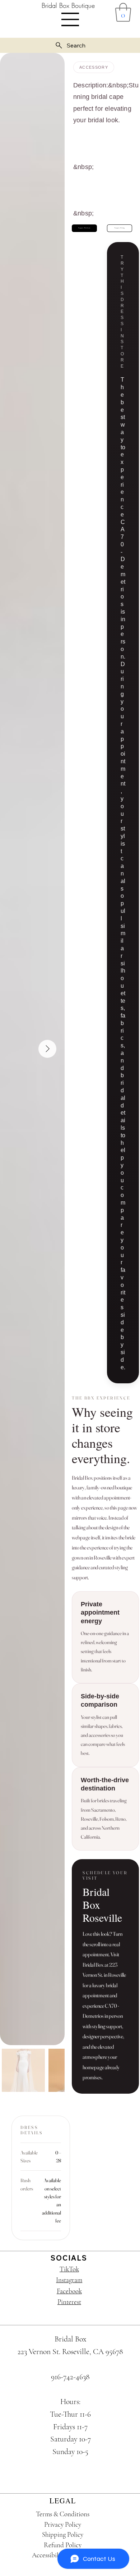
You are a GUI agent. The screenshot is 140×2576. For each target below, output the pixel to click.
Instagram (69, 2280)
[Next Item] (47, 1049)
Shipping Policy (63, 2534)
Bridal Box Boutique (68, 5)
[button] (123, 12)
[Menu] (70, 19)
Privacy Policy (63, 2524)
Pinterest (69, 2302)
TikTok (69, 2269)
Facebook (69, 2291)
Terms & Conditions (63, 2514)
